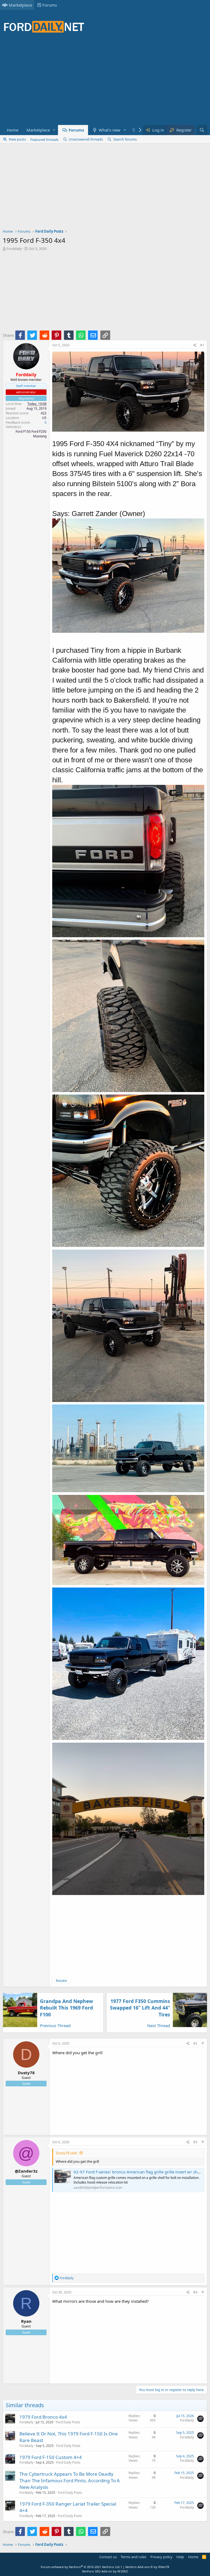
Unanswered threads (86, 139)
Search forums (125, 139)
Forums (50, 5)
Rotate (61, 1981)
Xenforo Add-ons (147, 2567)
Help (180, 2557)
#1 (202, 345)
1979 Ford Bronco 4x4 (43, 2417)
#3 (195, 2142)
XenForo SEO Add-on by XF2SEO (105, 2571)
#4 (195, 2292)
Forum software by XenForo (81, 2567)
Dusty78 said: (67, 2153)
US (44, 418)
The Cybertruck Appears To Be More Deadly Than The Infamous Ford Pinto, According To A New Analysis (70, 2480)
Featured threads (44, 139)
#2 (195, 2043)
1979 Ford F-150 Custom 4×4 (51, 2457)
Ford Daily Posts (68, 2422)
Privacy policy (161, 2557)
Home (13, 130)
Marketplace (20, 5)
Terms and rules (133, 2557)
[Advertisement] (102, 82)
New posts (17, 139)
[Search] (202, 130)
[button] (54, 130)
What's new (110, 130)
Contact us (108, 2557)
